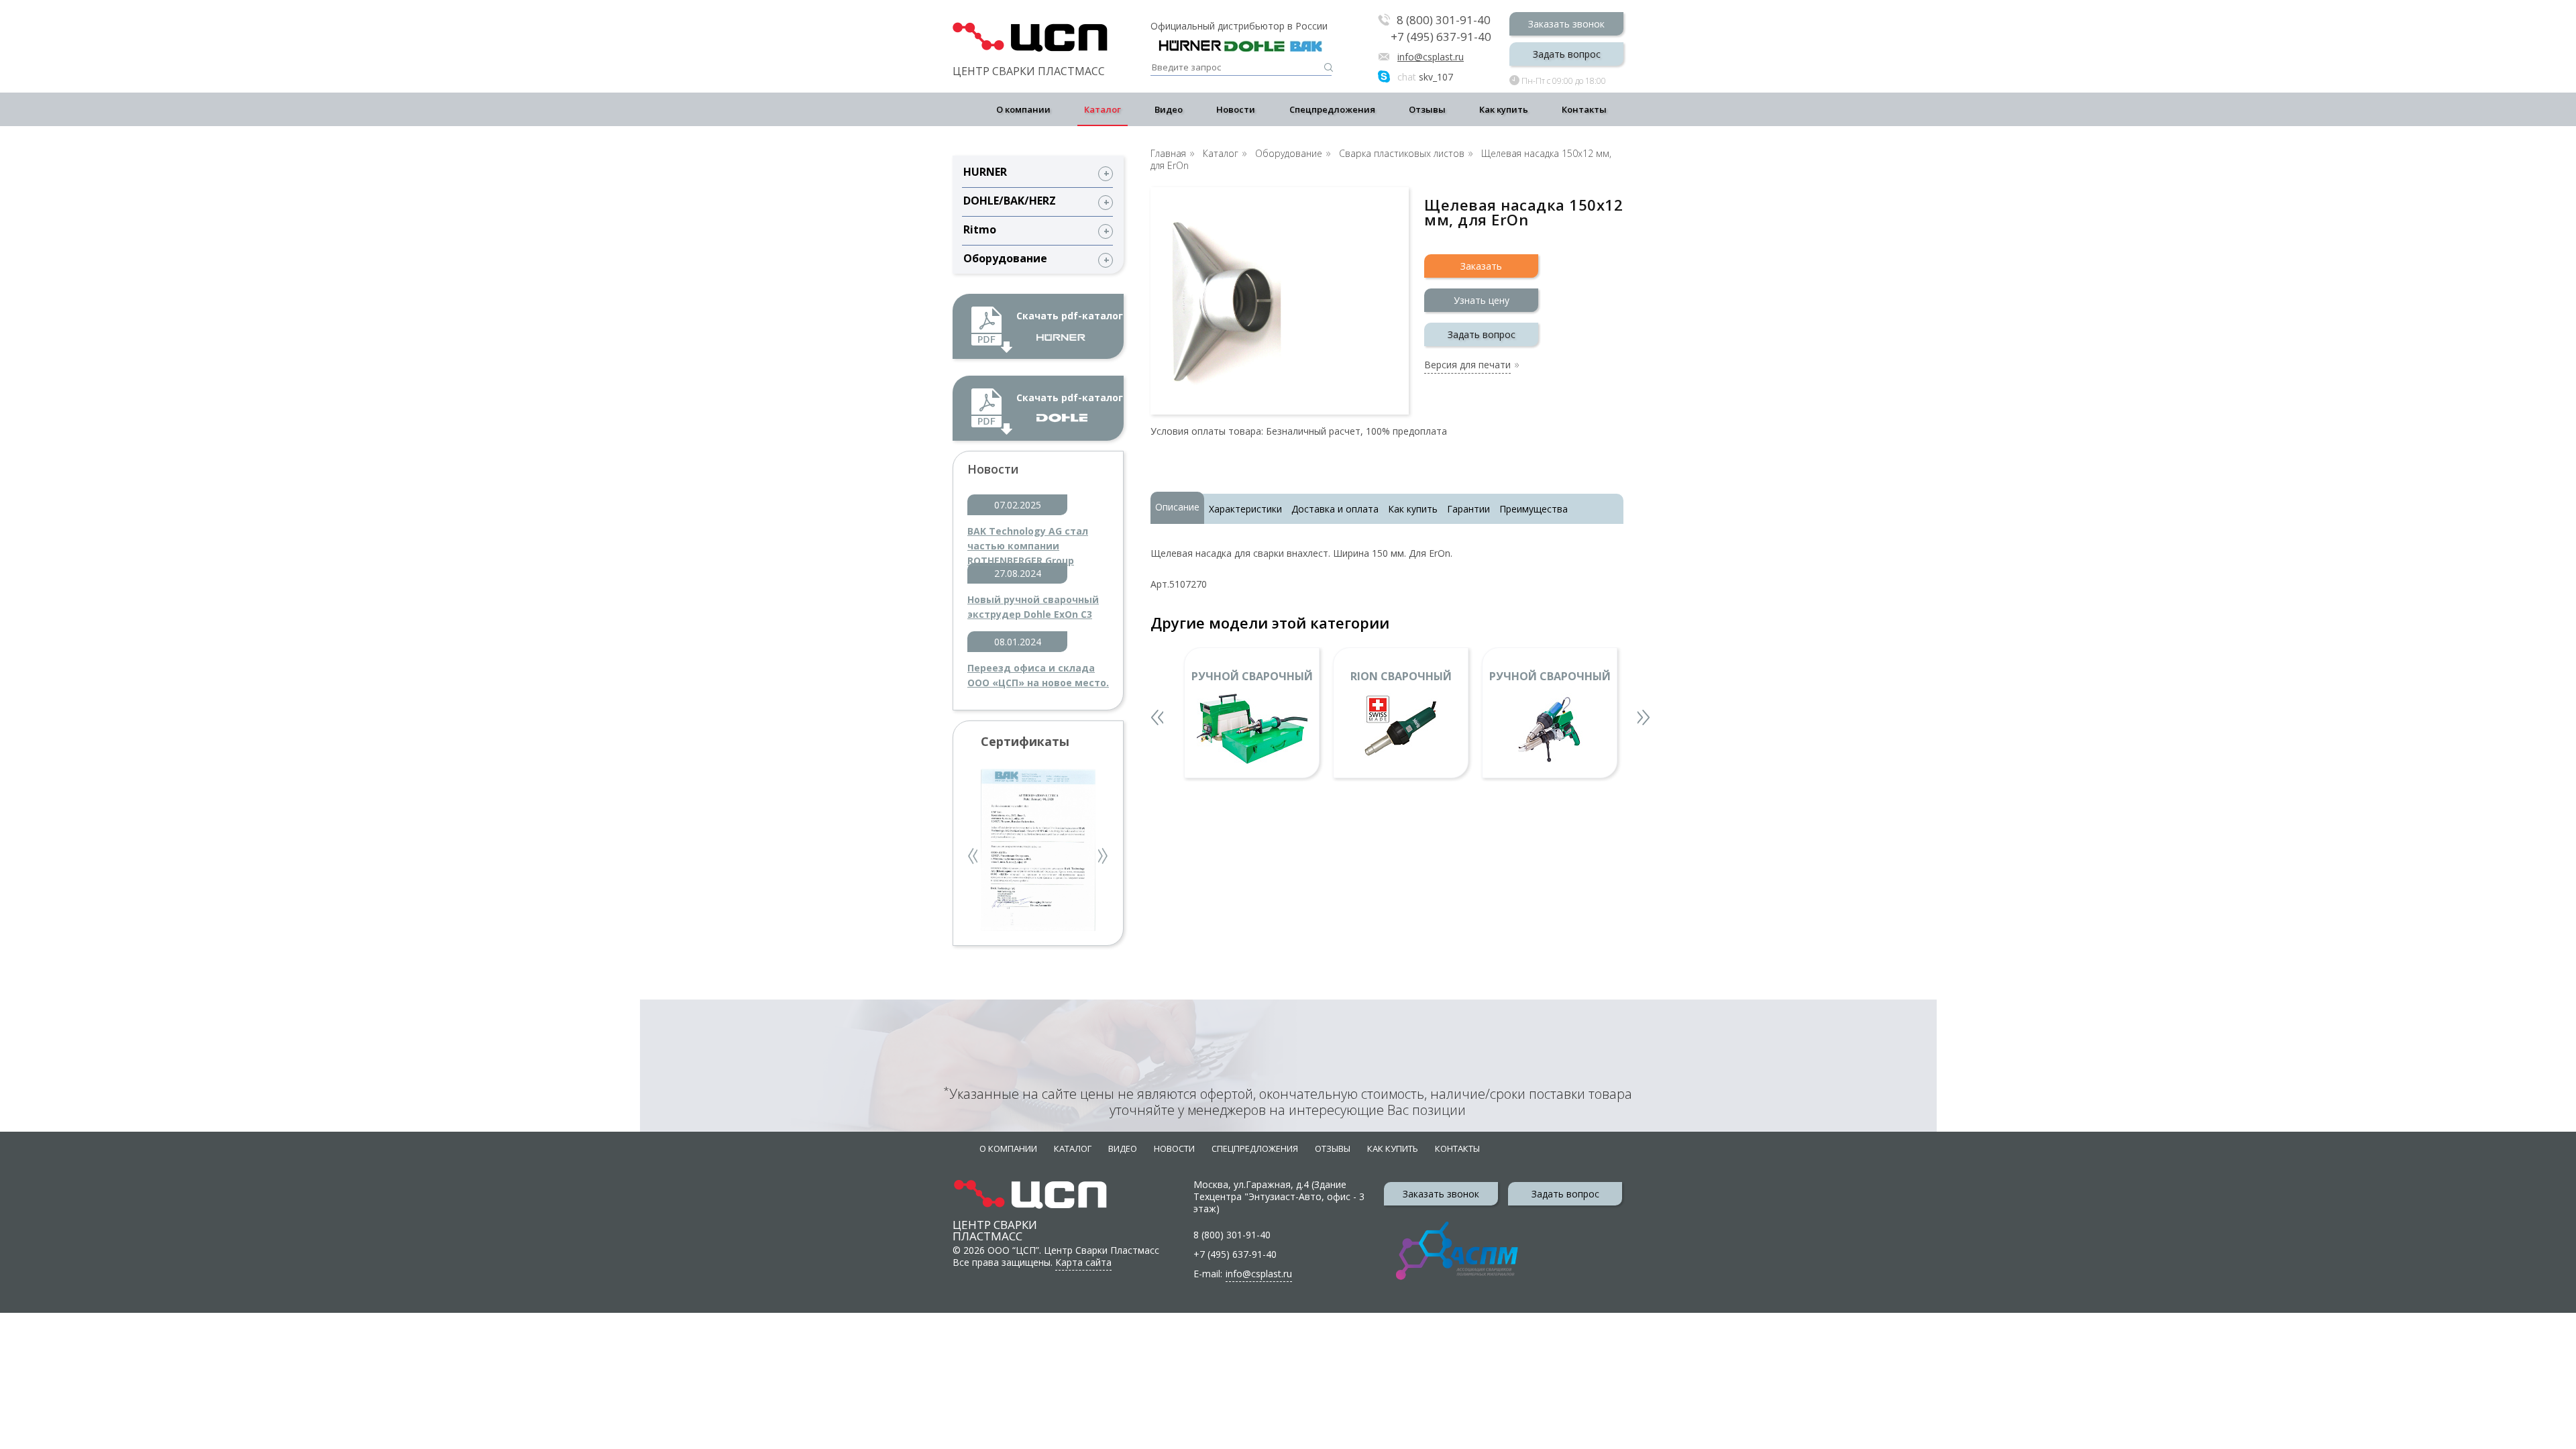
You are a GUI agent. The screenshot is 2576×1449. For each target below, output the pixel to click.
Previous (974, 858)
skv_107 (1425, 77)
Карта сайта (1083, 1262)
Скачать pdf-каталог (1070, 316)
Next (1104, 858)
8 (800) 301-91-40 (1444, 20)
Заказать (1481, 266)
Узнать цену (1482, 300)
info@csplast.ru (1431, 57)
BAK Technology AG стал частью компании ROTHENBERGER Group (1028, 539)
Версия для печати (1467, 366)
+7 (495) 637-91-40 (1441, 37)
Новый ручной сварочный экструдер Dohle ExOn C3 (1033, 607)
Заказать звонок (1566, 24)
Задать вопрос (1567, 54)
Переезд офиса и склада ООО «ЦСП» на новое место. (1038, 675)
